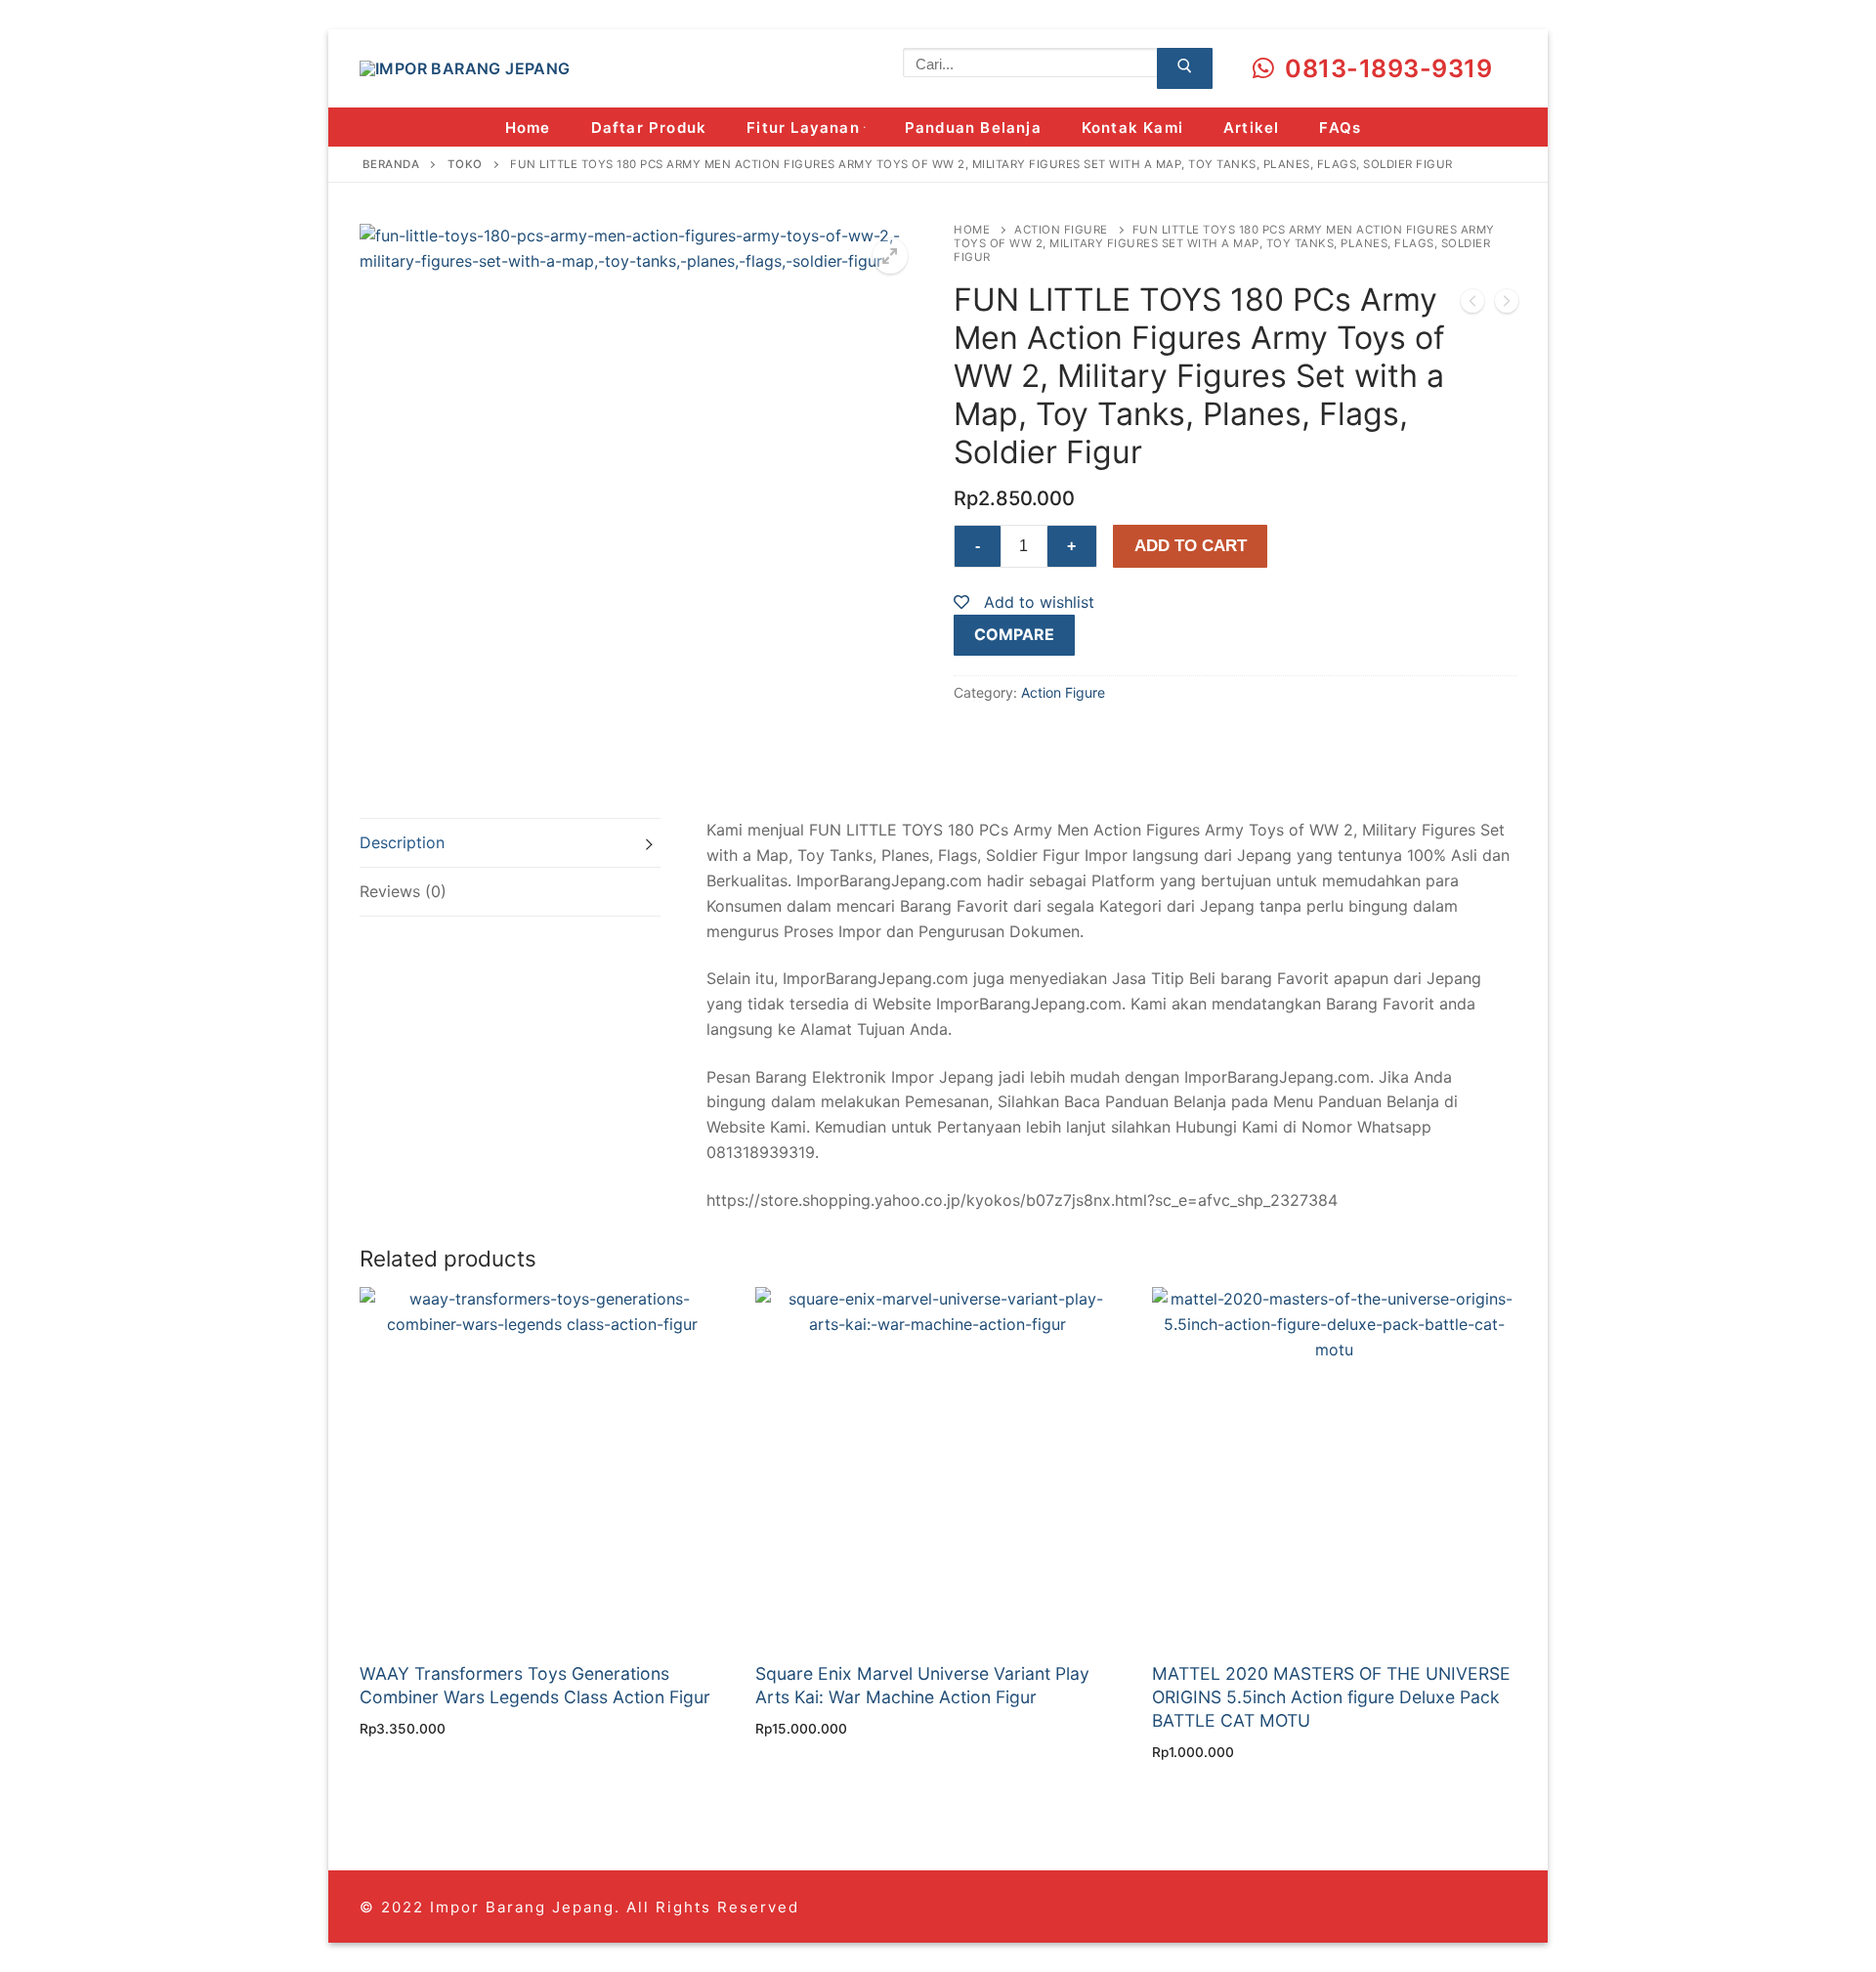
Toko (465, 164)
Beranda (391, 164)
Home (972, 230)
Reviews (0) (403, 891)
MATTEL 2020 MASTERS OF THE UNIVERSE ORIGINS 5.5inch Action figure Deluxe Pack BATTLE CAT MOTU (1331, 1697)
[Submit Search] (1185, 68)
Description (402, 842)
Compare (1014, 634)
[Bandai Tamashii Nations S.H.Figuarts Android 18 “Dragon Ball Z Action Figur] (1507, 305)
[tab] (510, 843)
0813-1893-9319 (1386, 68)
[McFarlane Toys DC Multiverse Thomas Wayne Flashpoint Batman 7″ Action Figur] (1472, 305)
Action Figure (1061, 230)
